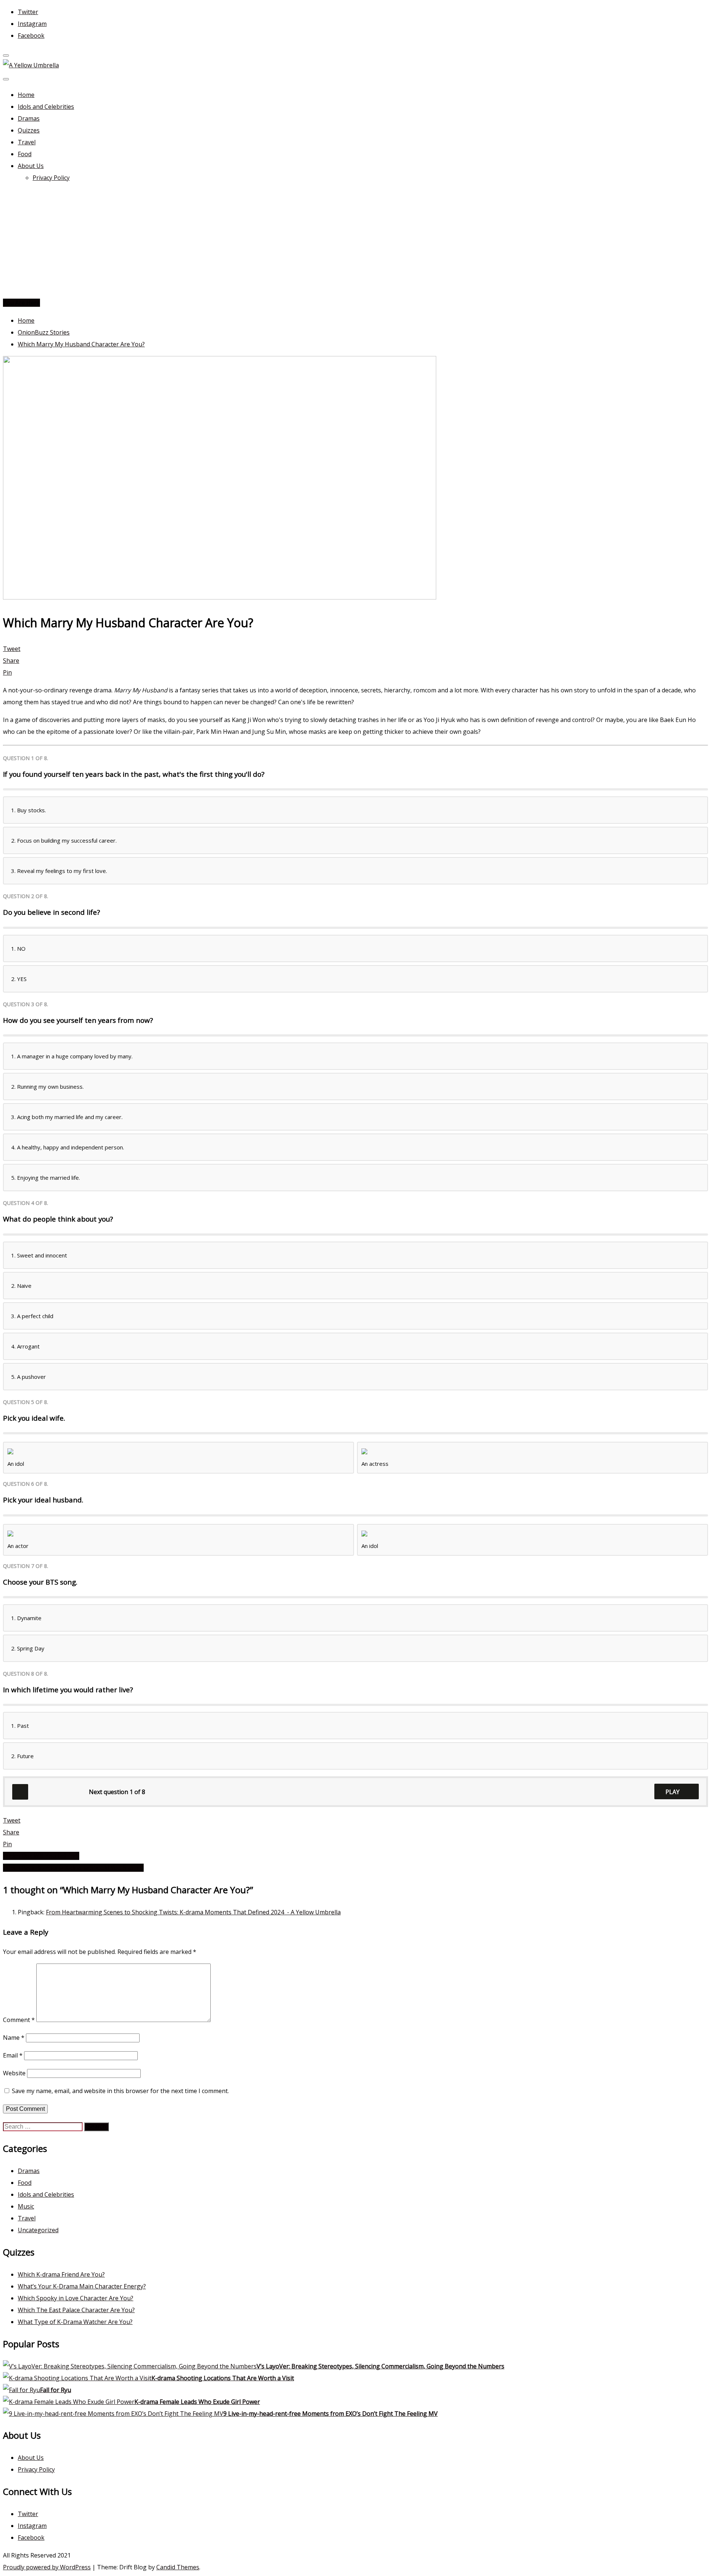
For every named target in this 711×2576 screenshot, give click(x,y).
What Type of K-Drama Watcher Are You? (75, 2322)
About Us (31, 166)
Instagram (32, 24)
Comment (19, 2020)
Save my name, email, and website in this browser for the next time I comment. (120, 2091)
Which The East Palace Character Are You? (76, 2310)
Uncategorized (38, 2230)
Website (14, 2073)
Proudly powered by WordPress (47, 2567)
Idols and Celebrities (46, 107)
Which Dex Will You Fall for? (41, 1856)
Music (26, 2206)
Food (25, 154)
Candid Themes (178, 2567)
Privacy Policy (51, 178)
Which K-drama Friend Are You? (61, 2274)
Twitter (28, 12)
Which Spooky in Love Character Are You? (76, 2298)
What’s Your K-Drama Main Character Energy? (82, 2286)
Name (14, 2038)
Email (13, 2055)
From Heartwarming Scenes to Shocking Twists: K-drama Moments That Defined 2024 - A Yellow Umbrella (193, 1912)
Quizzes (29, 130)
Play (673, 1792)
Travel (27, 142)
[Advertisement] (355, 241)
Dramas (29, 118)
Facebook (31, 36)
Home (26, 95)
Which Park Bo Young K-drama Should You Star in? (73, 1868)
